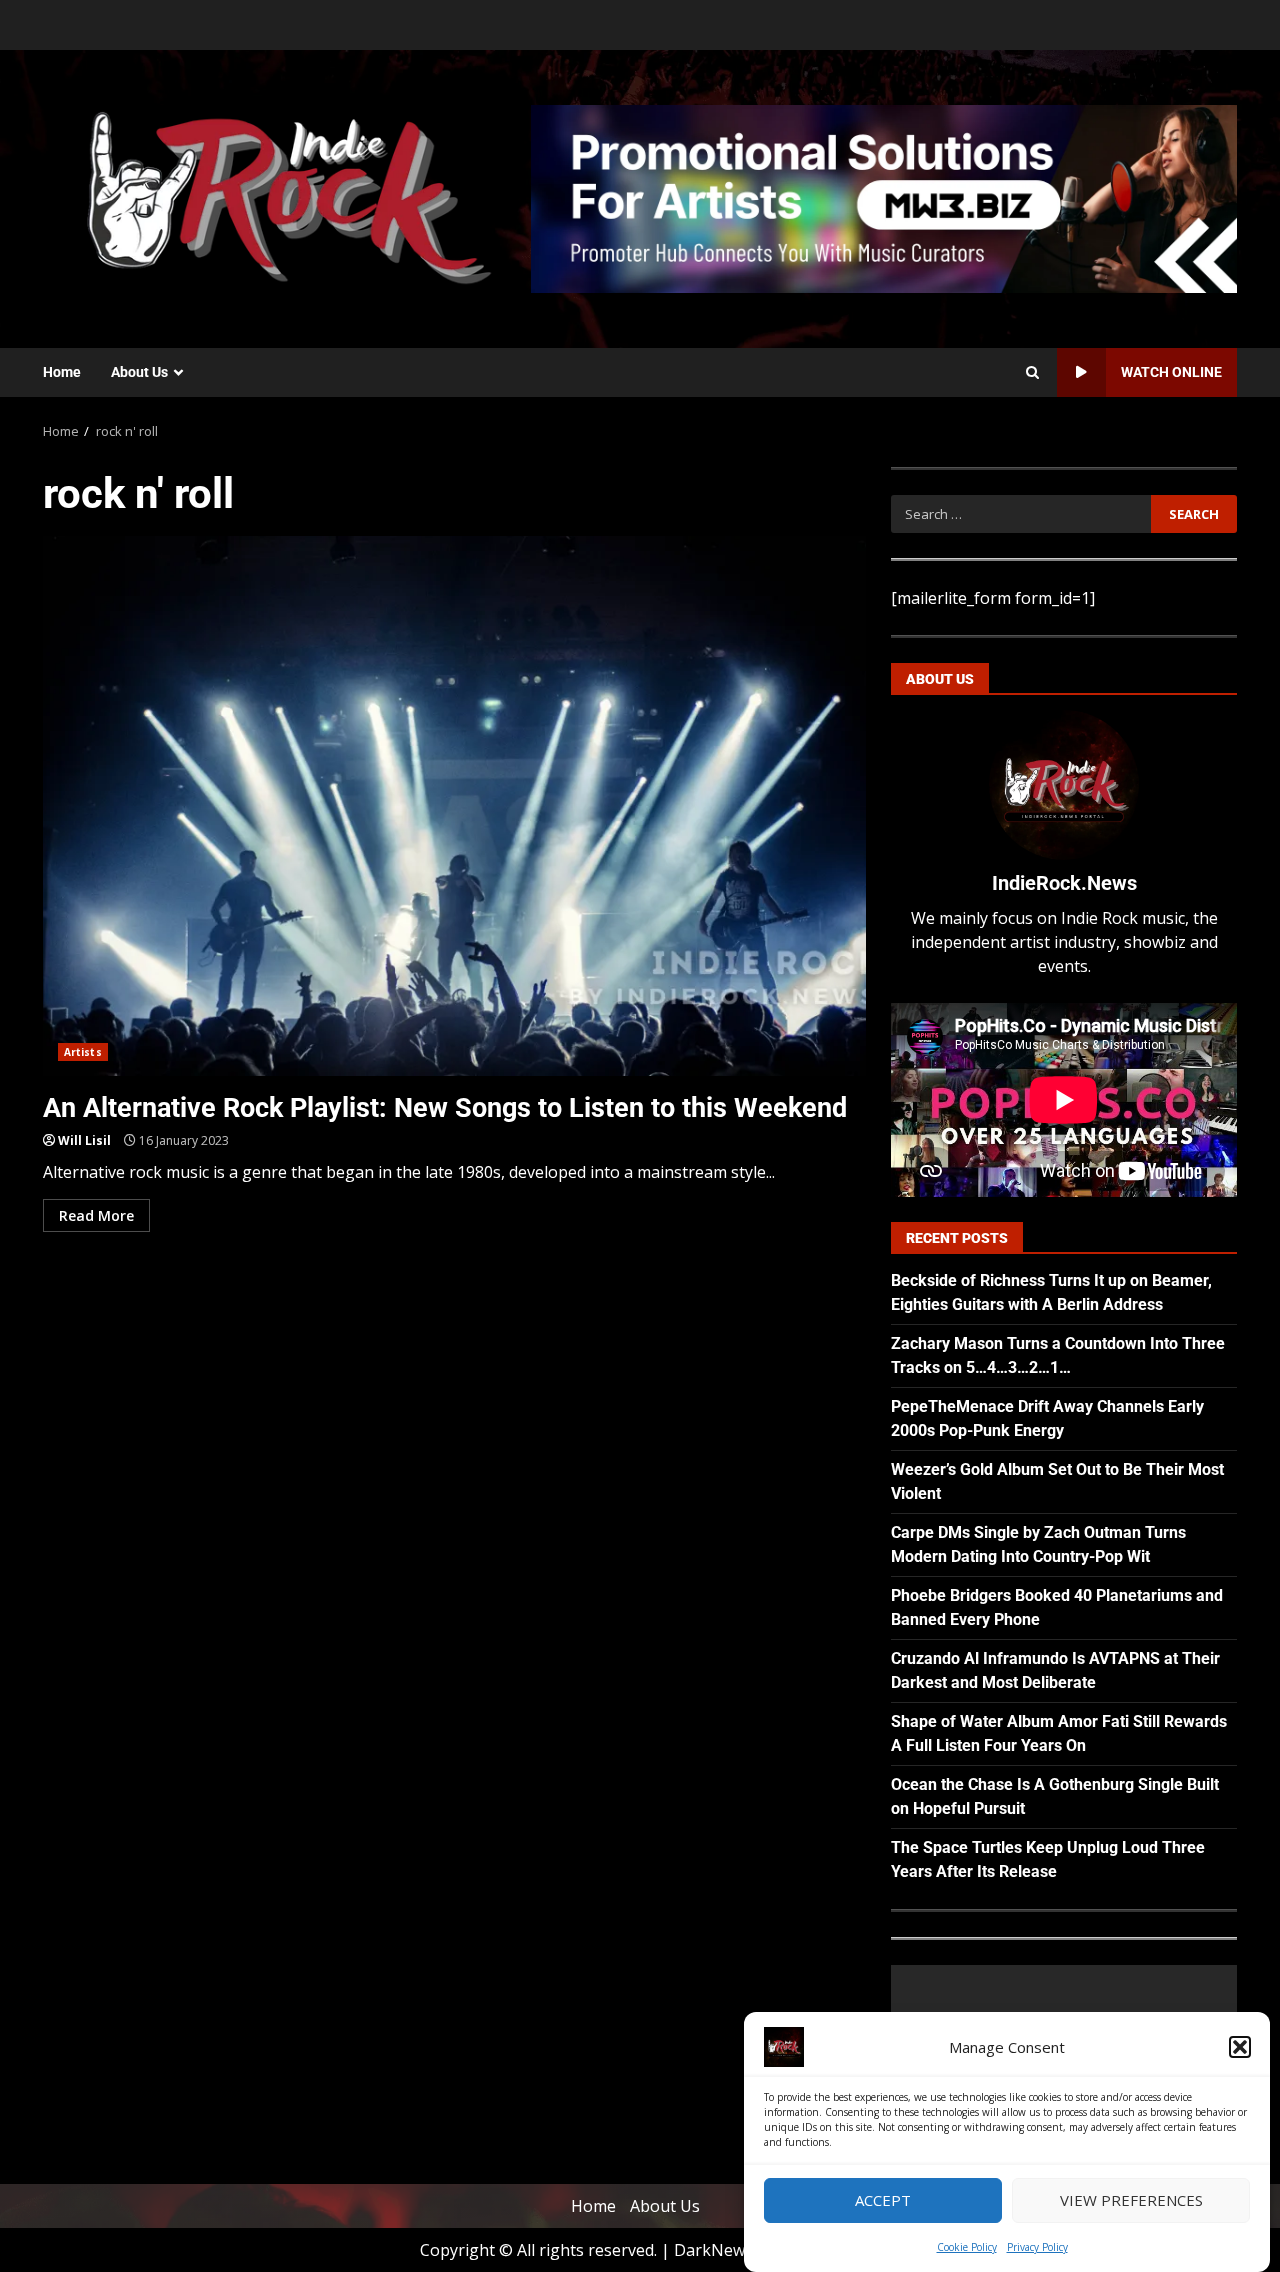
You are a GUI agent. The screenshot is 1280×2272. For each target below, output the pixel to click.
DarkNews (713, 2250)
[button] (1240, 2047)
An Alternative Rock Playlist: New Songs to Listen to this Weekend (454, 806)
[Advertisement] (884, 197)
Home (62, 372)
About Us (139, 372)
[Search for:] (1020, 514)
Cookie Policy (967, 2247)
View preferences (1131, 2201)
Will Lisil (84, 1140)
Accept (883, 2201)
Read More (96, 1215)
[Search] (1032, 373)
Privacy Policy (1037, 2247)
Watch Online (1171, 372)
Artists (83, 1052)
